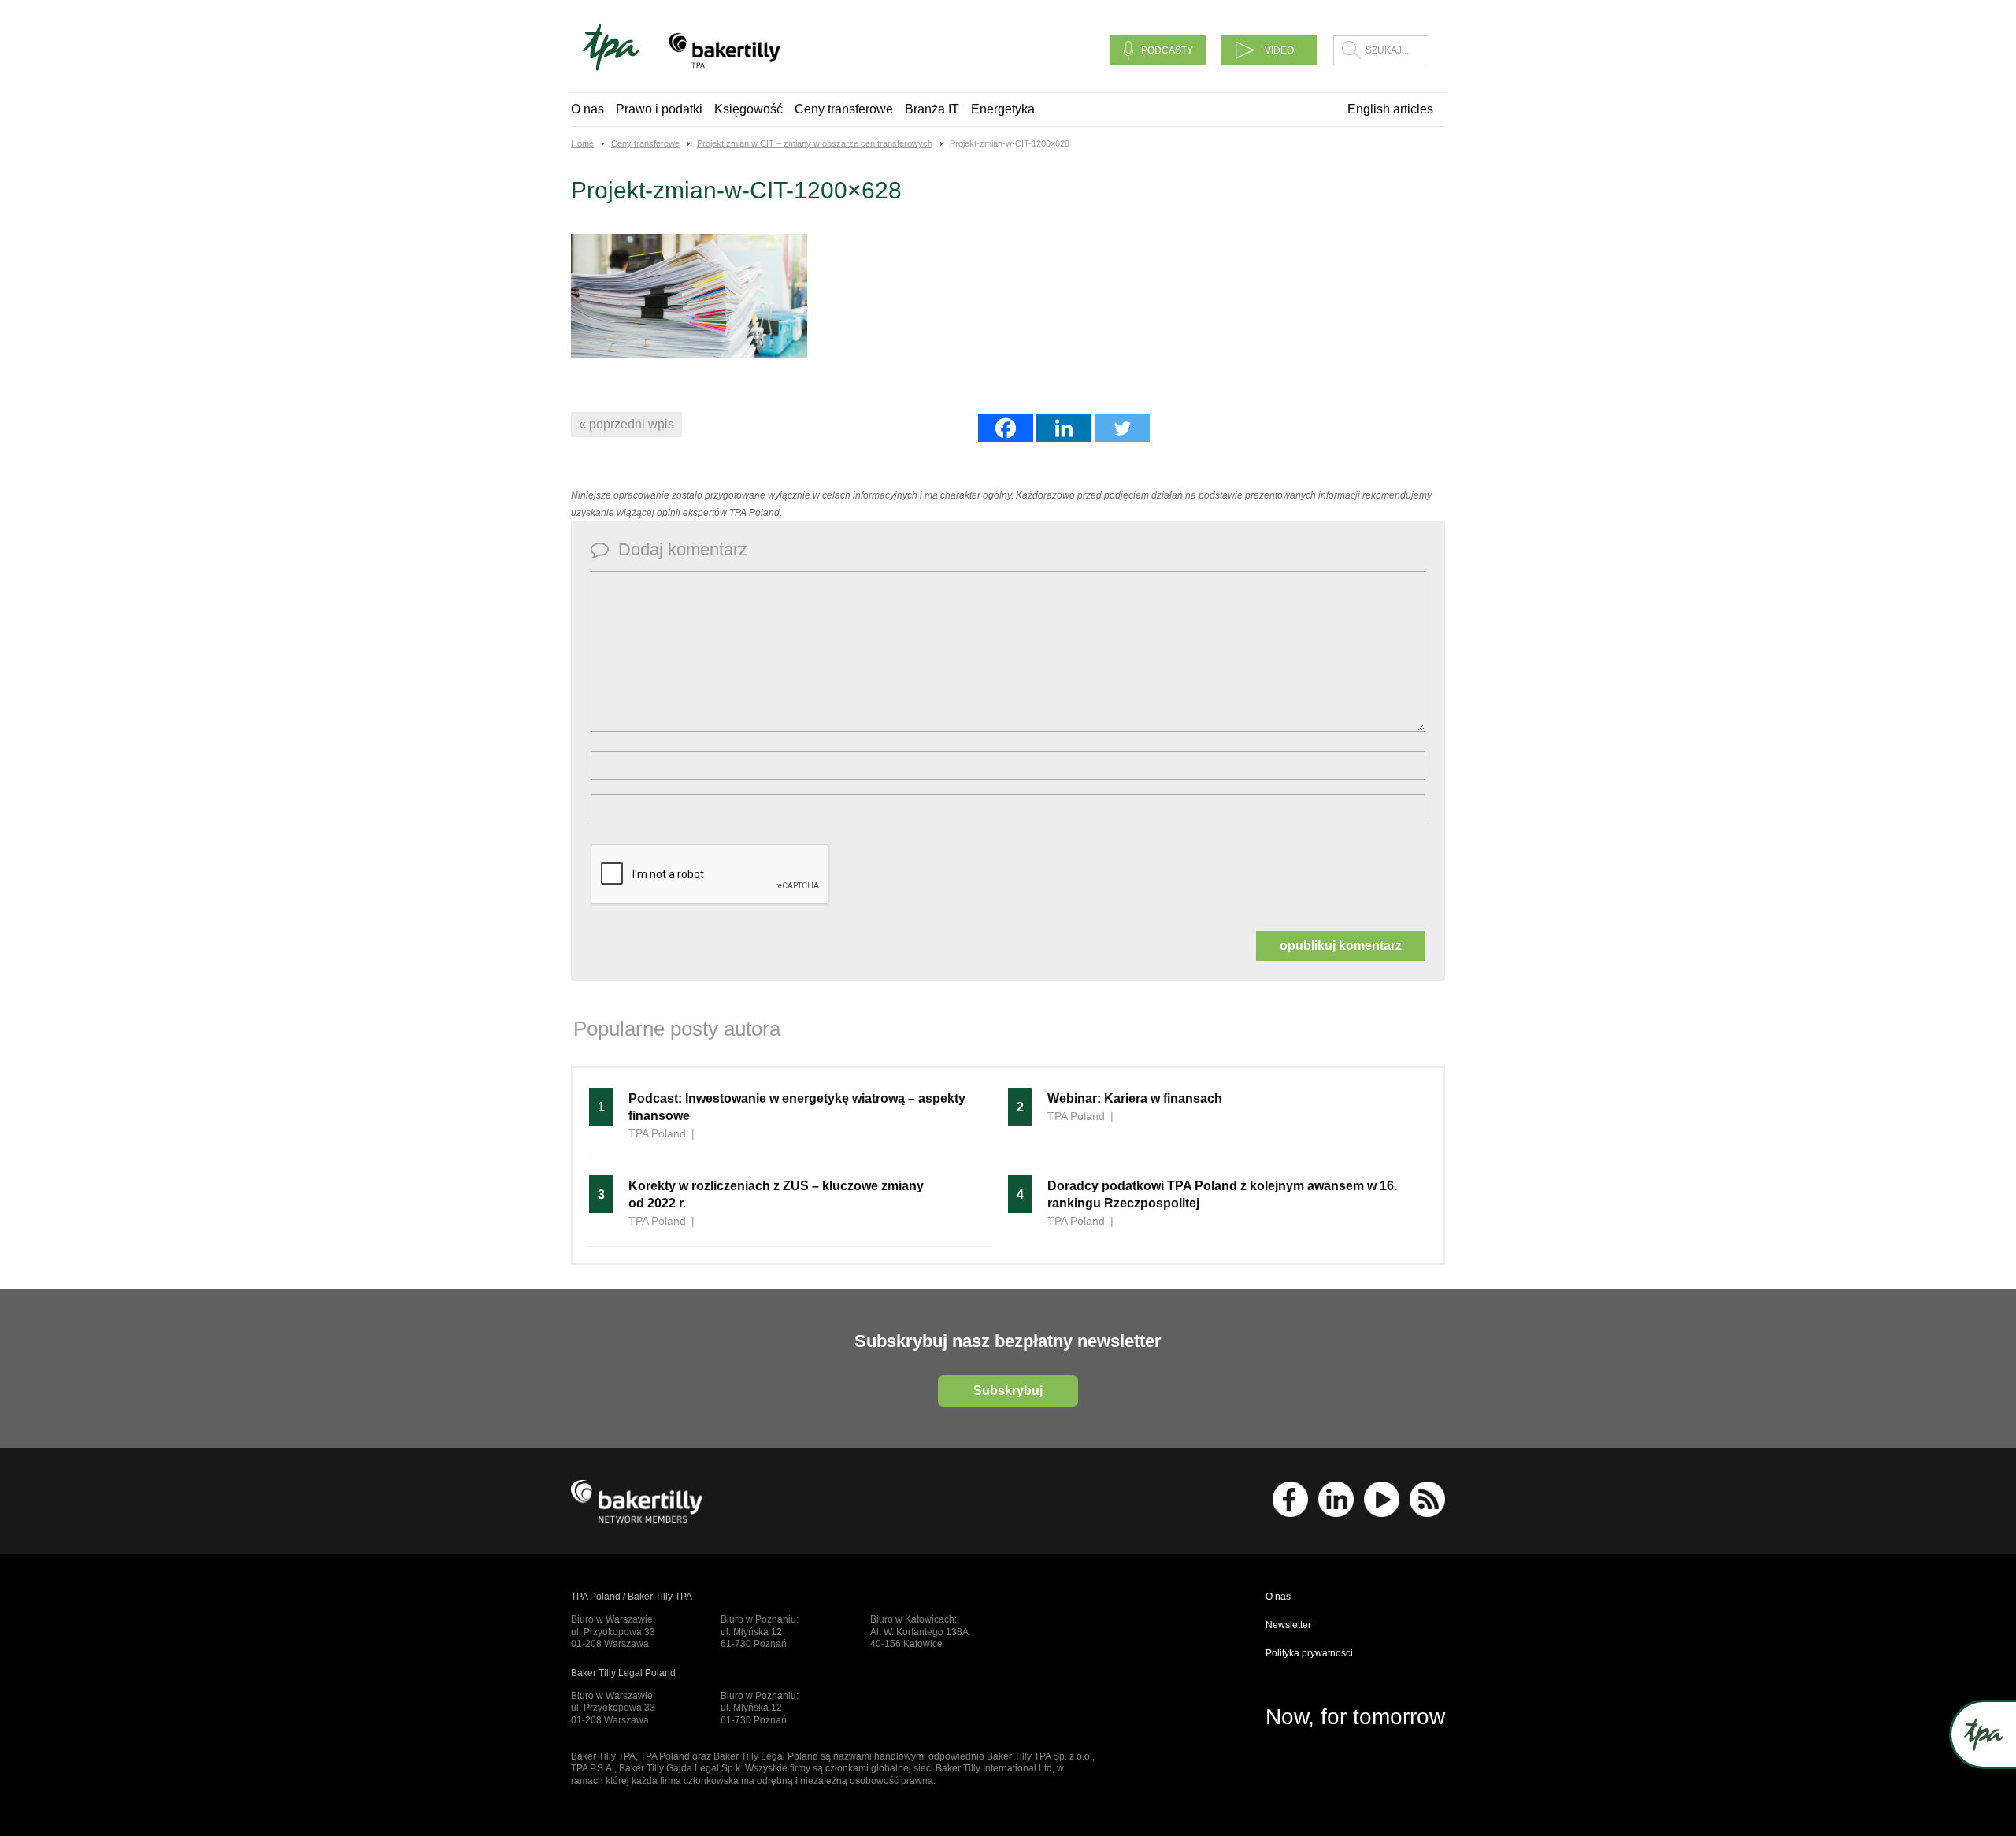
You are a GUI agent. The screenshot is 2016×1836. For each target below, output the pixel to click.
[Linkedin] (1064, 428)
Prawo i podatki (659, 109)
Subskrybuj (1008, 1391)
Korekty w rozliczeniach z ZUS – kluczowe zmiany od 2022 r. (776, 1194)
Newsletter (1288, 1625)
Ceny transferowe (844, 109)
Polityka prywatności (1309, 1653)
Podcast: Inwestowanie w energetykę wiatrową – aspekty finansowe (797, 1107)
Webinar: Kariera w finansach (1135, 1098)
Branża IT (932, 109)
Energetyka (1003, 109)
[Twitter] (1122, 428)
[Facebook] (1006, 428)
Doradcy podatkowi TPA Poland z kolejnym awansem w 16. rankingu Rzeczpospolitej (1222, 1194)
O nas (587, 109)
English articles (1390, 109)
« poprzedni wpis (626, 424)
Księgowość (749, 109)
